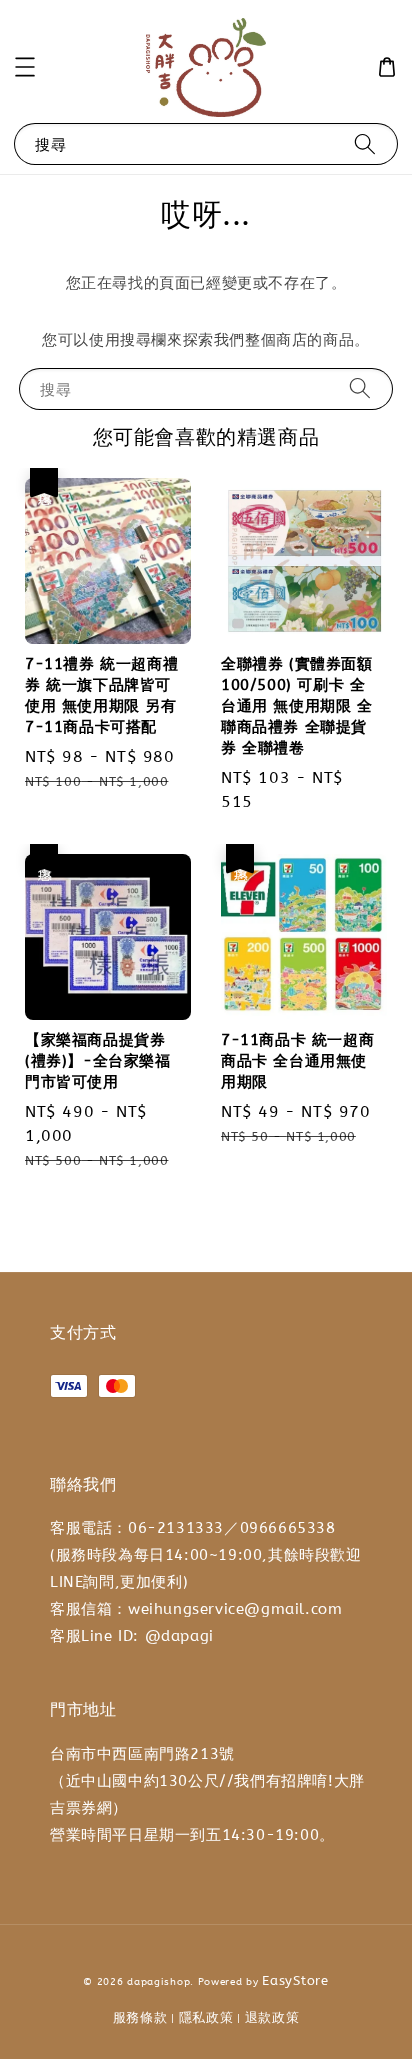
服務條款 (140, 2017)
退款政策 (272, 2017)
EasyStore (295, 1980)
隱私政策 (206, 2017)
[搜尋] (365, 143)
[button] (25, 67)
